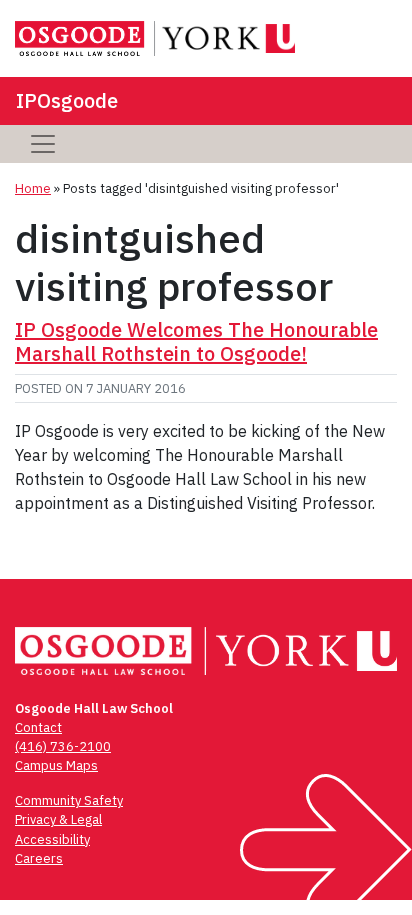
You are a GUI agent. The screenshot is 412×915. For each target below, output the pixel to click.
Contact (38, 727)
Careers (39, 858)
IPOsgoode (67, 100)
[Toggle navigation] (43, 144)
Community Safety (69, 800)
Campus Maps (56, 765)
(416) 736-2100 (63, 746)
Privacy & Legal (58, 819)
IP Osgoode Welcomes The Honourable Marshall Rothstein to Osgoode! (196, 341)
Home (33, 188)
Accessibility (52, 839)
